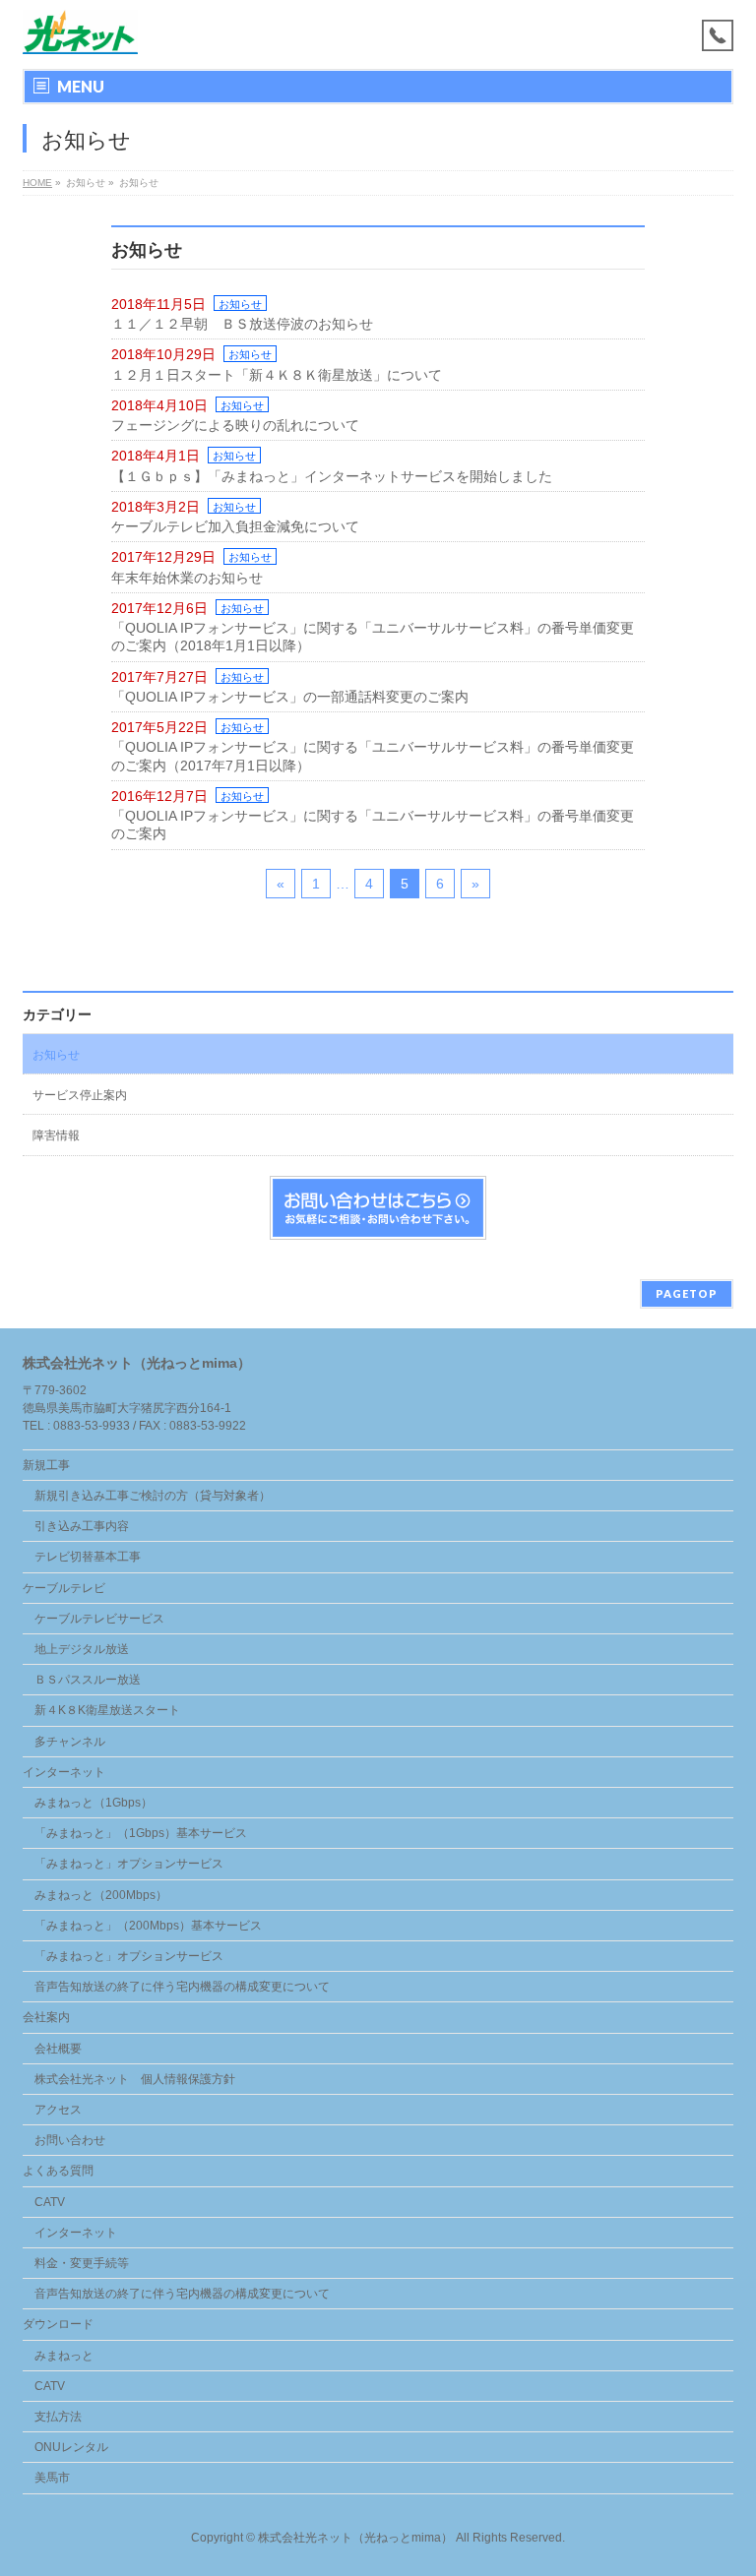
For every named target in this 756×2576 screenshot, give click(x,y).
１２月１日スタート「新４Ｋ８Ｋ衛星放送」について (277, 375)
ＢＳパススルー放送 (88, 1680)
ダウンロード (58, 2324)
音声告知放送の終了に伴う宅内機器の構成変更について (182, 1987)
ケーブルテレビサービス (99, 1619)
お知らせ (240, 304)
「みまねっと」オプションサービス (129, 1864)
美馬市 (52, 2478)
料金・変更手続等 (82, 2263)
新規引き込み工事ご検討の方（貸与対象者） (153, 1496)
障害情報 (56, 1135)
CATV (50, 2202)
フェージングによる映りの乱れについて (235, 425)
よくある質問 (58, 2171)
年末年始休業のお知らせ (187, 578)
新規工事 (46, 1465)
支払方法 (58, 2417)
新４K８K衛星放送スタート (107, 1710)
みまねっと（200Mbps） (101, 1895)
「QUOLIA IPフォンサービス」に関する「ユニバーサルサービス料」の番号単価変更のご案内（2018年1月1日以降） (373, 637)
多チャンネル (70, 1742)
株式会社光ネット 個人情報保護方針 (135, 2079)
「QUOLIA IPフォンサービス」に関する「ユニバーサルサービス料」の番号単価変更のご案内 (373, 825)
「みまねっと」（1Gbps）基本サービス (141, 1833)
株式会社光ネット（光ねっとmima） (355, 2538)
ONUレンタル (71, 2447)
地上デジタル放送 (82, 1649)
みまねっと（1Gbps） (94, 1803)
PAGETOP (687, 1293)
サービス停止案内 (80, 1095)
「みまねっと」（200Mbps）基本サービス (148, 1926)
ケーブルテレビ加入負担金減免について (235, 526)
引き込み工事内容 (82, 1526)
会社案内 (46, 2017)
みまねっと (64, 2356)
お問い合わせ (70, 2140)
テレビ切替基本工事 (88, 1557)
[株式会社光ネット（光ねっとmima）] (80, 32)
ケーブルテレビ (64, 1588)
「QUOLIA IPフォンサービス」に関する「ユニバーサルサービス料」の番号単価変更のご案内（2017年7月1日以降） (373, 756)
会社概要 (58, 2049)
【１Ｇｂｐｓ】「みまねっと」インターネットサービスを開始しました (332, 476)
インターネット (64, 1772)
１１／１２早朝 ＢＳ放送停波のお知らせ (242, 324)
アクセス (58, 2110)
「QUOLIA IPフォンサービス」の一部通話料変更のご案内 (290, 697)
